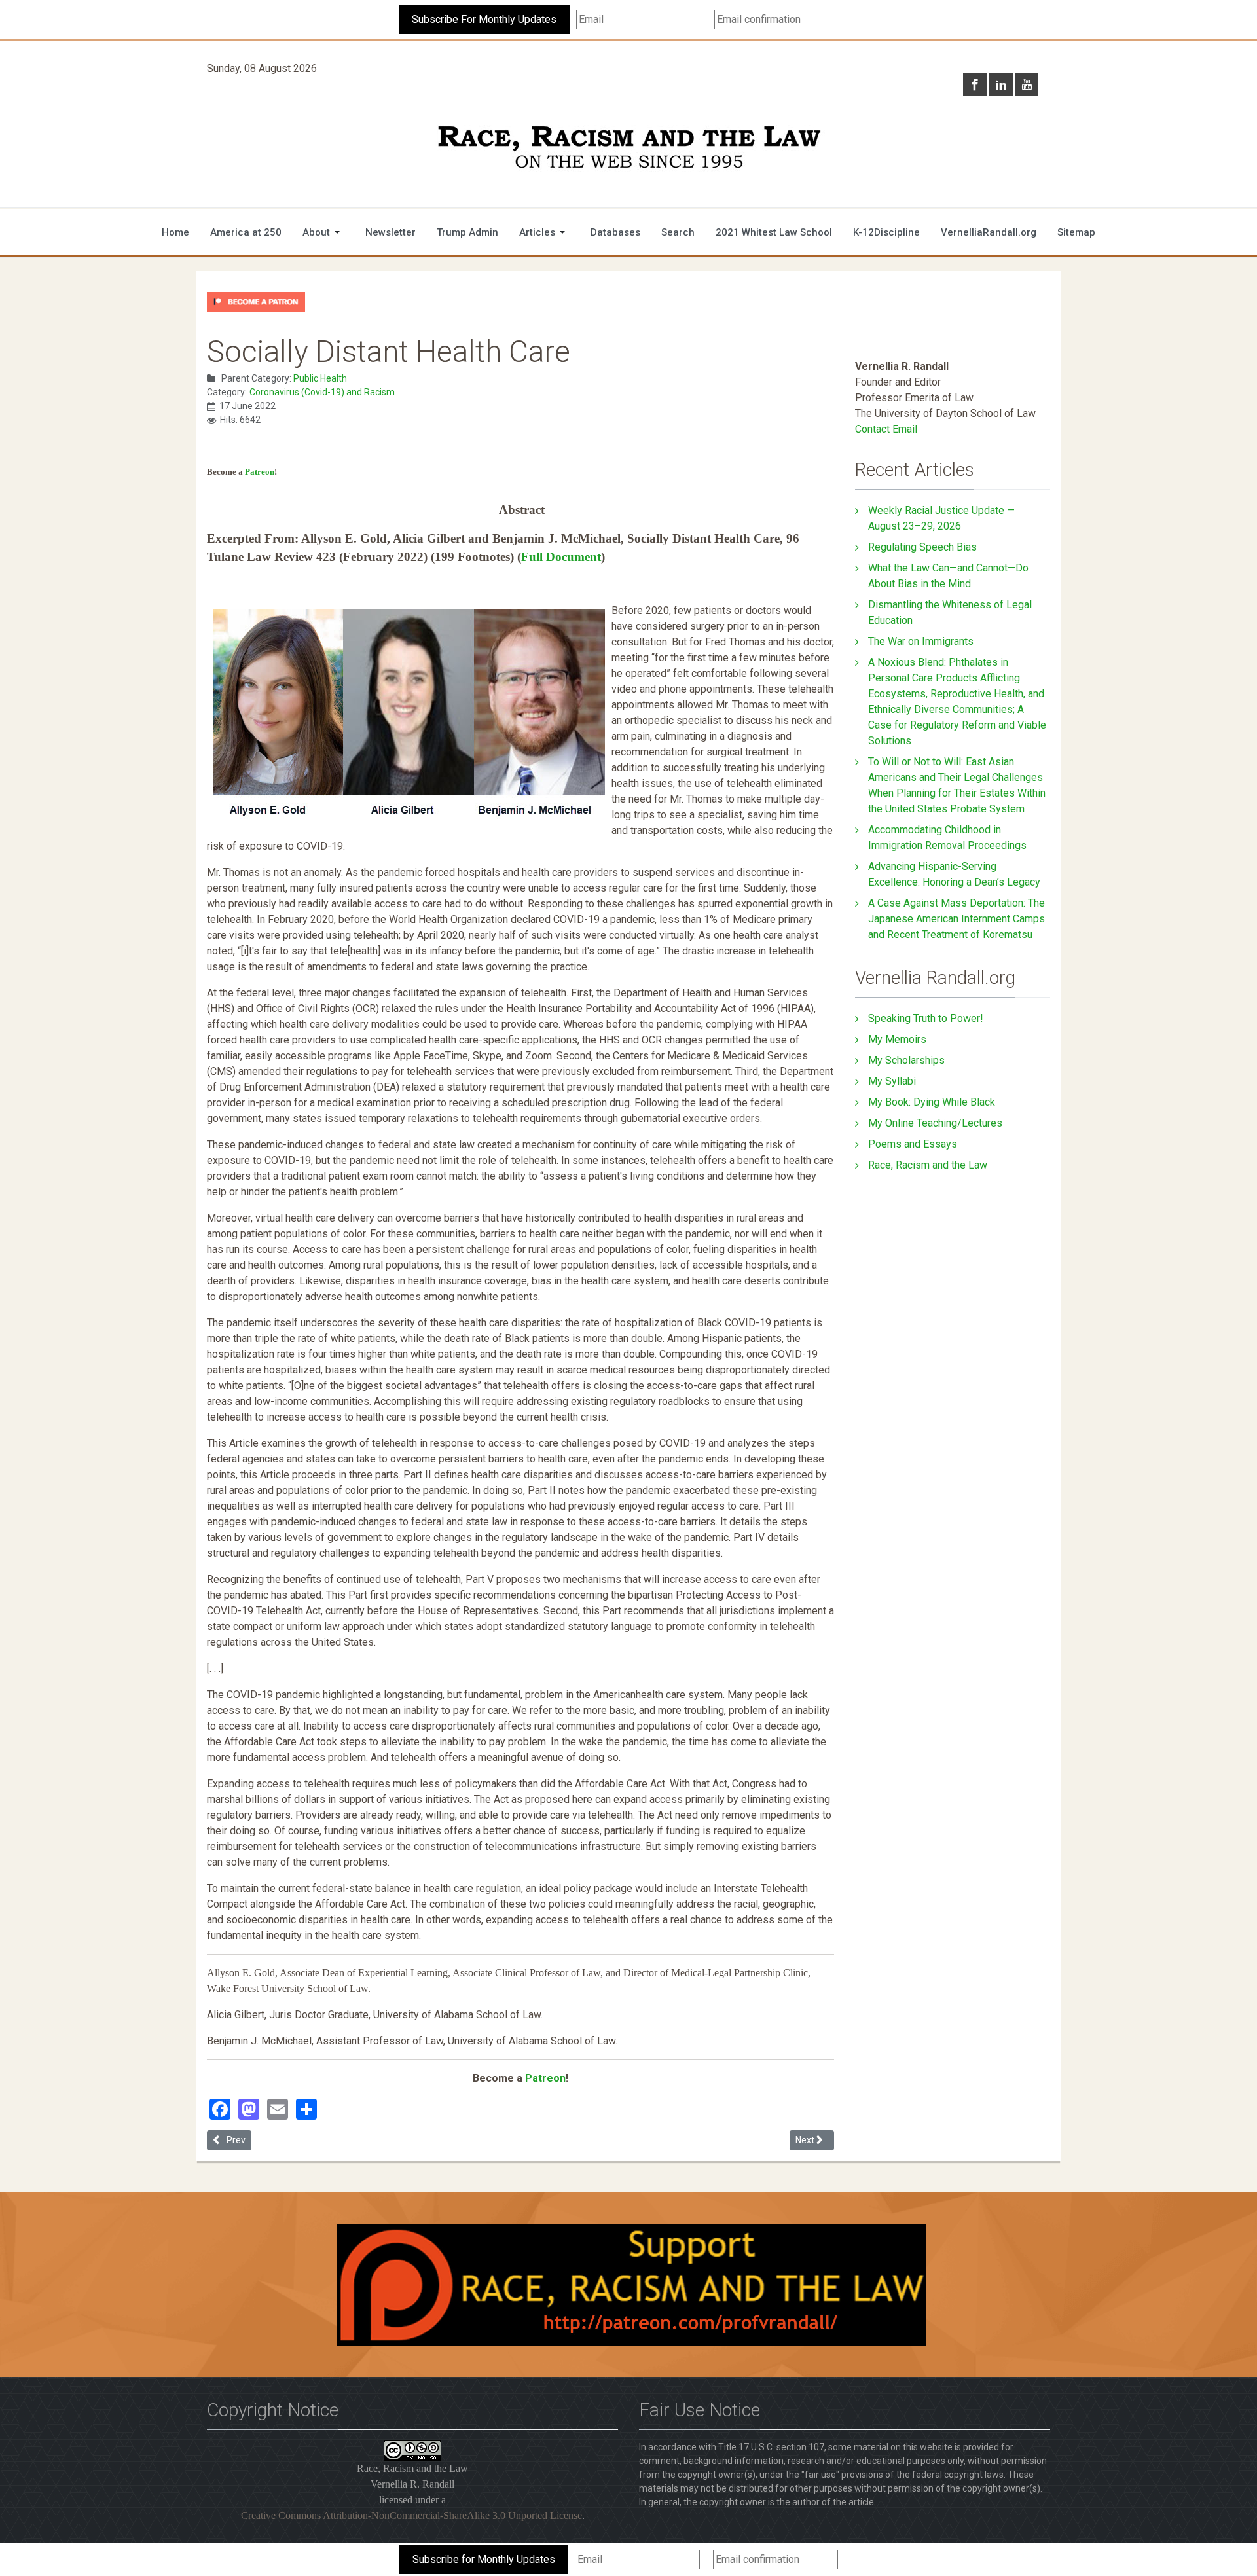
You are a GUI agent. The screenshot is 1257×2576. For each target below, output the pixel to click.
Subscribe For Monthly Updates (484, 19)
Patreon (260, 472)
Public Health (320, 378)
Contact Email (886, 429)
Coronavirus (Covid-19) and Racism (322, 392)
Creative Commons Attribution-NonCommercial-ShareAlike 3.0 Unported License (411, 2515)
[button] (323, 232)
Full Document (561, 557)
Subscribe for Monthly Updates (484, 2559)
